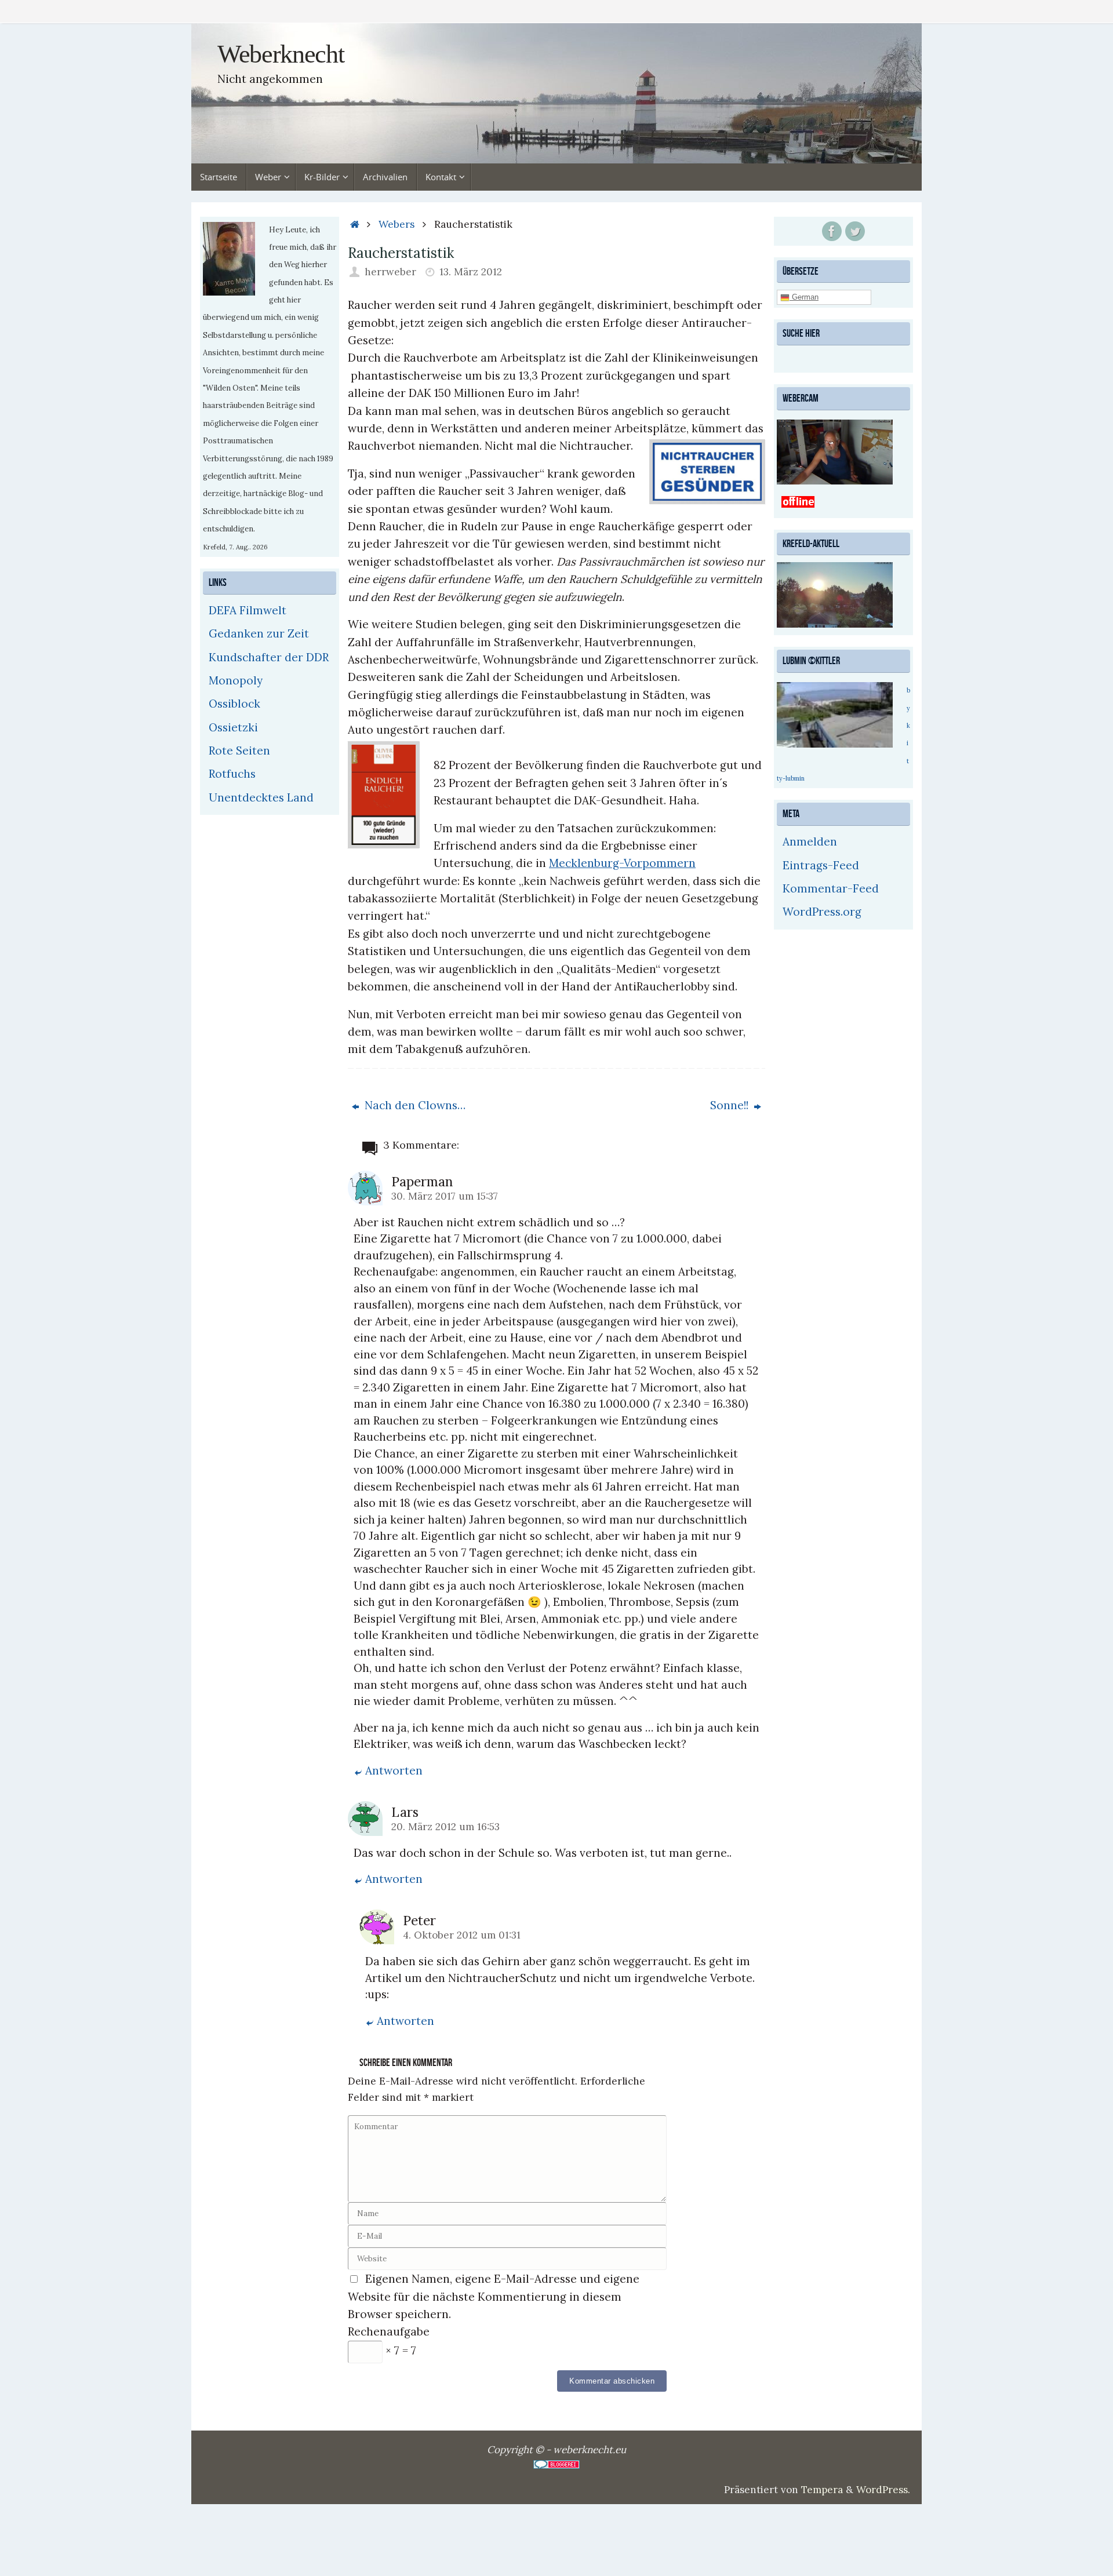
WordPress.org (822, 912)
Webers (397, 224)
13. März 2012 (471, 272)
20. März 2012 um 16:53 (445, 1827)
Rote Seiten (239, 750)
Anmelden (810, 841)
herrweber (390, 272)
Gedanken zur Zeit (259, 633)
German (804, 297)
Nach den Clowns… (414, 1105)
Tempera (822, 2490)
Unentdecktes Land (261, 797)
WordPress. (883, 2490)
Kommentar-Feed (831, 888)
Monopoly (236, 680)
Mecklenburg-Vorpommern (622, 863)
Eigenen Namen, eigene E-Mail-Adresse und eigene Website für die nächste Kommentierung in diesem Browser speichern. (494, 2296)
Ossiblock (234, 704)
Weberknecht (281, 54)
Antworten (394, 1770)
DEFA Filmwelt (248, 610)
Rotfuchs (232, 774)
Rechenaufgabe (389, 2331)
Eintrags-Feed (821, 865)
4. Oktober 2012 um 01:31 (462, 1935)
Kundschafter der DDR (269, 657)
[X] (855, 231)
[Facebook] (832, 231)
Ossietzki (233, 727)
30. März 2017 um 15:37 (445, 1196)
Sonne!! (731, 1105)
